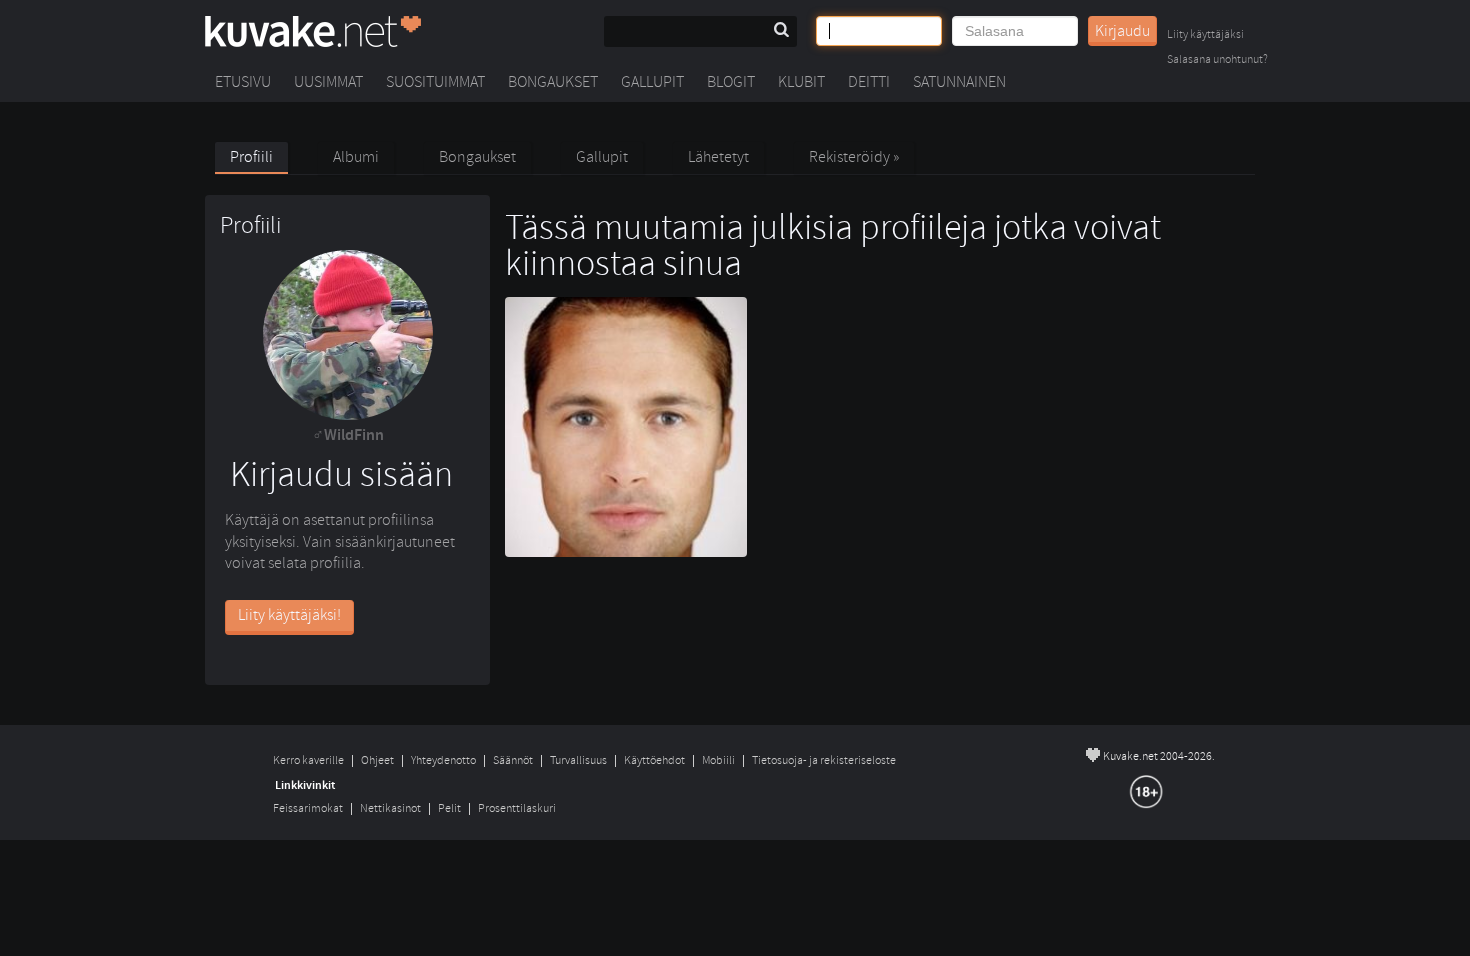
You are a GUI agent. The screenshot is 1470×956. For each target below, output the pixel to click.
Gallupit (652, 82)
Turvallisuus (578, 760)
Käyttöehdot (654, 760)
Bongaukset (553, 82)
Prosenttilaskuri (517, 808)
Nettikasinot (390, 808)
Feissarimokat (308, 808)
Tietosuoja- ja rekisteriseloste (824, 760)
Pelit (449, 808)
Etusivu (243, 82)
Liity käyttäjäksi (1205, 35)
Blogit (731, 82)
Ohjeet (377, 760)
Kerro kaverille (308, 760)
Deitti (869, 82)
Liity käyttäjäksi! (289, 615)
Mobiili (718, 760)
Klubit (801, 82)
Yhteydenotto (443, 760)
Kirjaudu (1122, 31)
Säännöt (513, 760)
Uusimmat (328, 82)
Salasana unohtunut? (1217, 60)
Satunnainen (959, 82)
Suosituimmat (435, 82)
